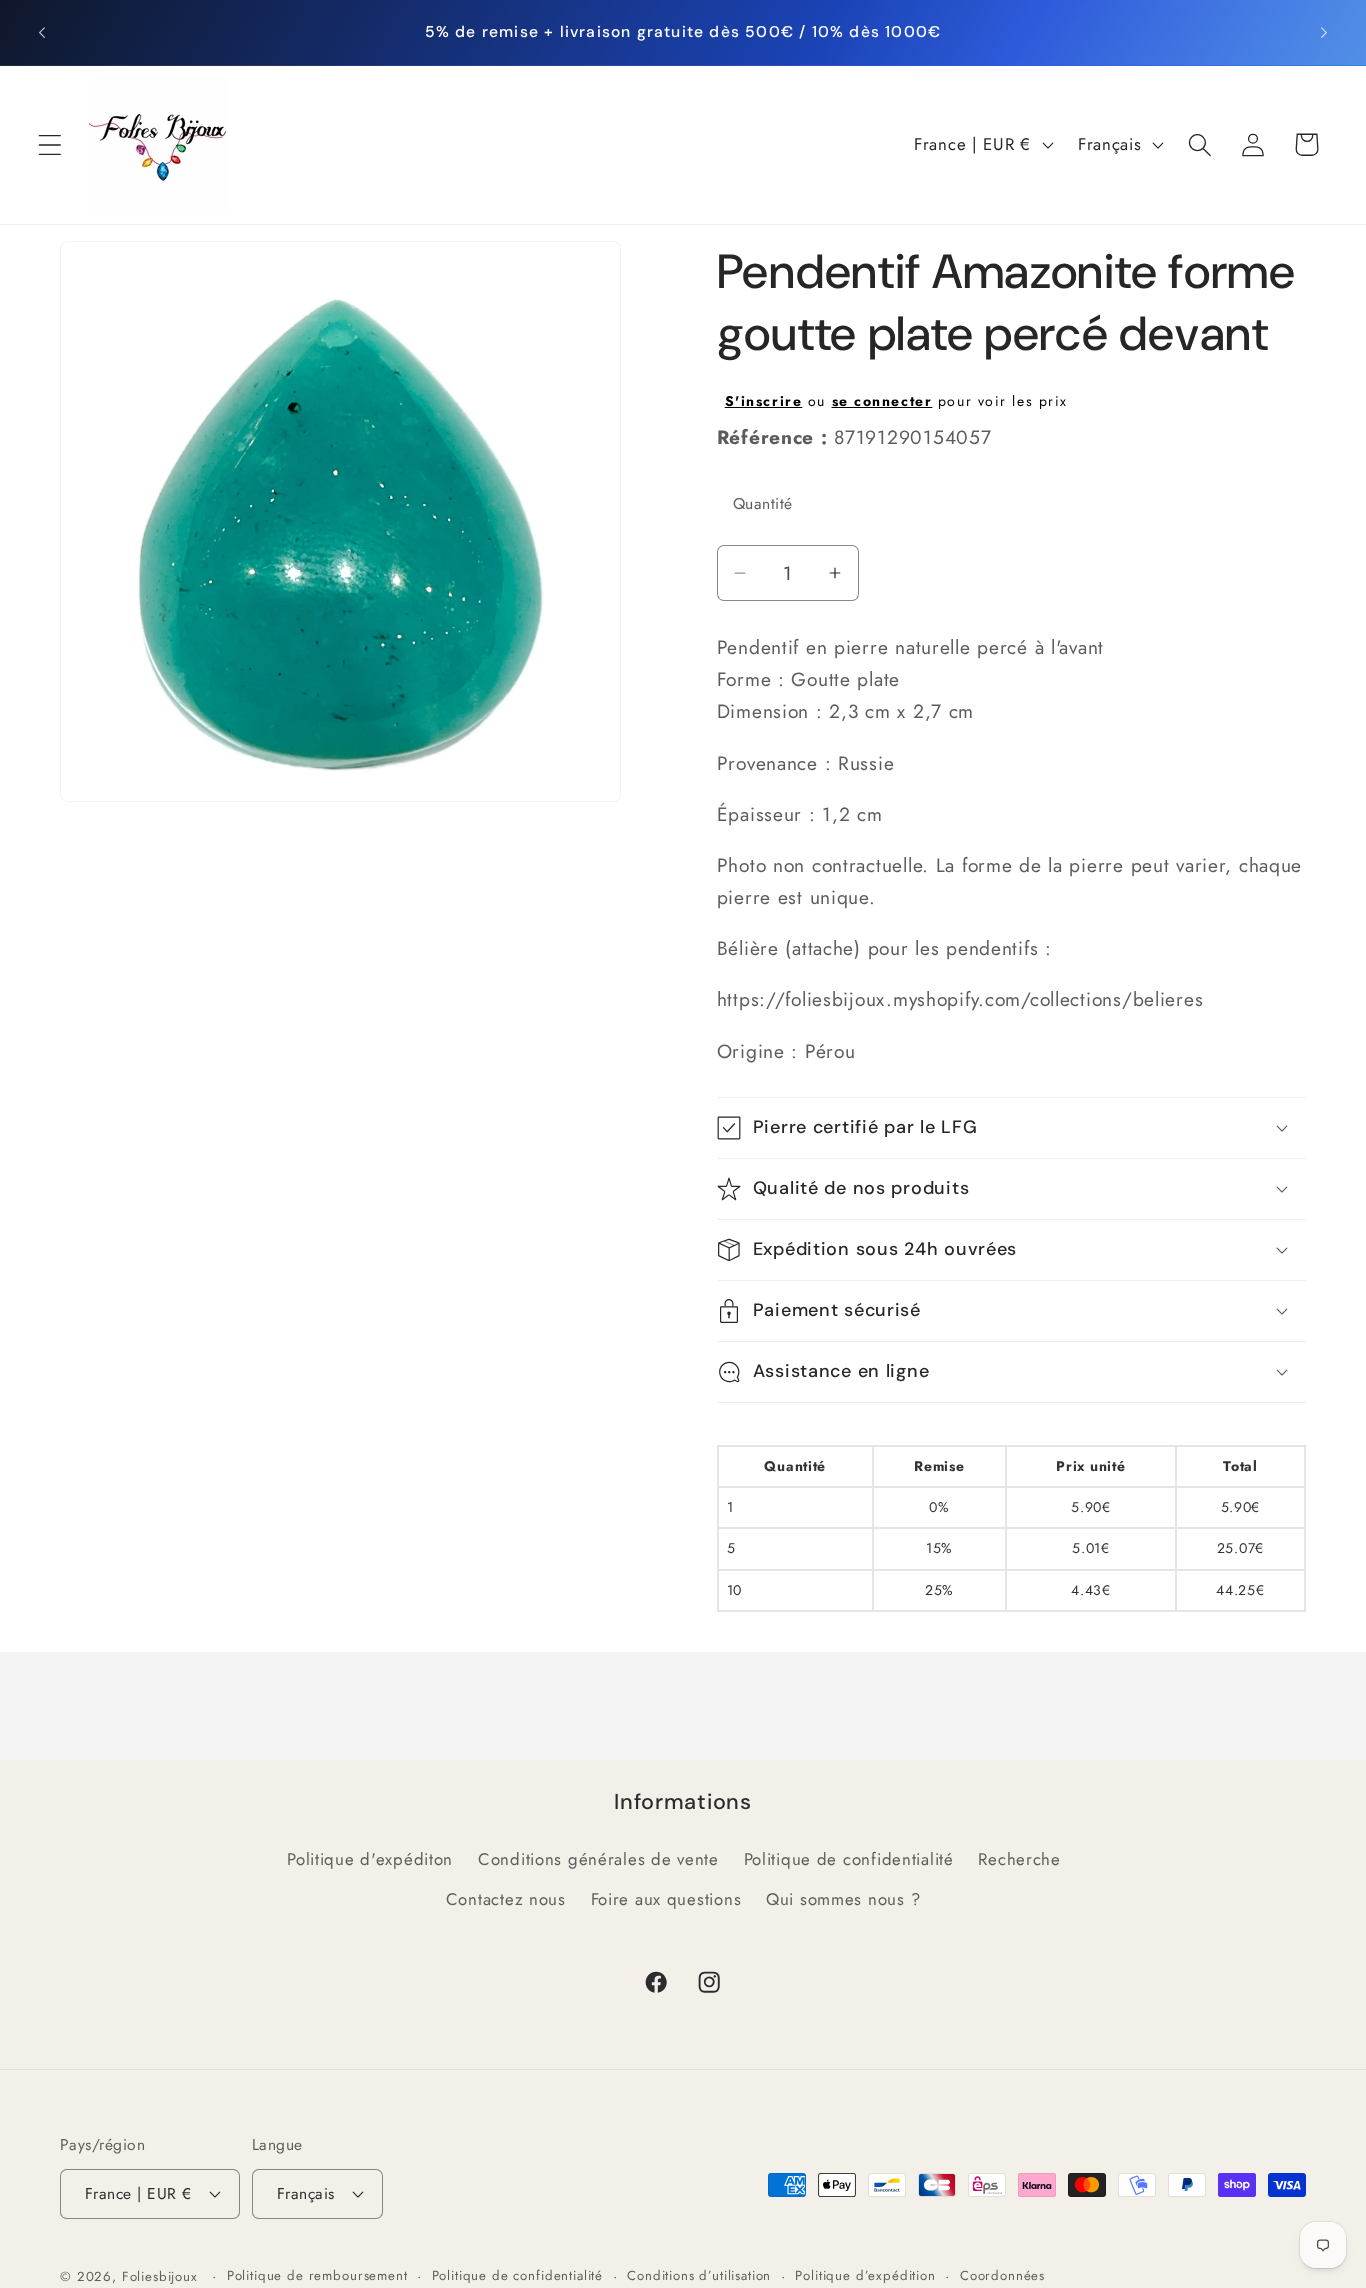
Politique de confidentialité (849, 1859)
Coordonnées (1002, 2275)
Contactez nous (506, 1899)
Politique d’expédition (865, 2275)
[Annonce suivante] (1324, 32)
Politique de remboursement (317, 2275)
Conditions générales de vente (598, 1859)
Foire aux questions (666, 1899)
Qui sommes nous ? (843, 1899)
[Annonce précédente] (42, 32)
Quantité (763, 503)
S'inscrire (764, 401)
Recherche (1019, 1859)
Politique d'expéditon (370, 1859)
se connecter (882, 401)
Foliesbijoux (160, 2276)
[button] (50, 144)
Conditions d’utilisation (699, 2275)
